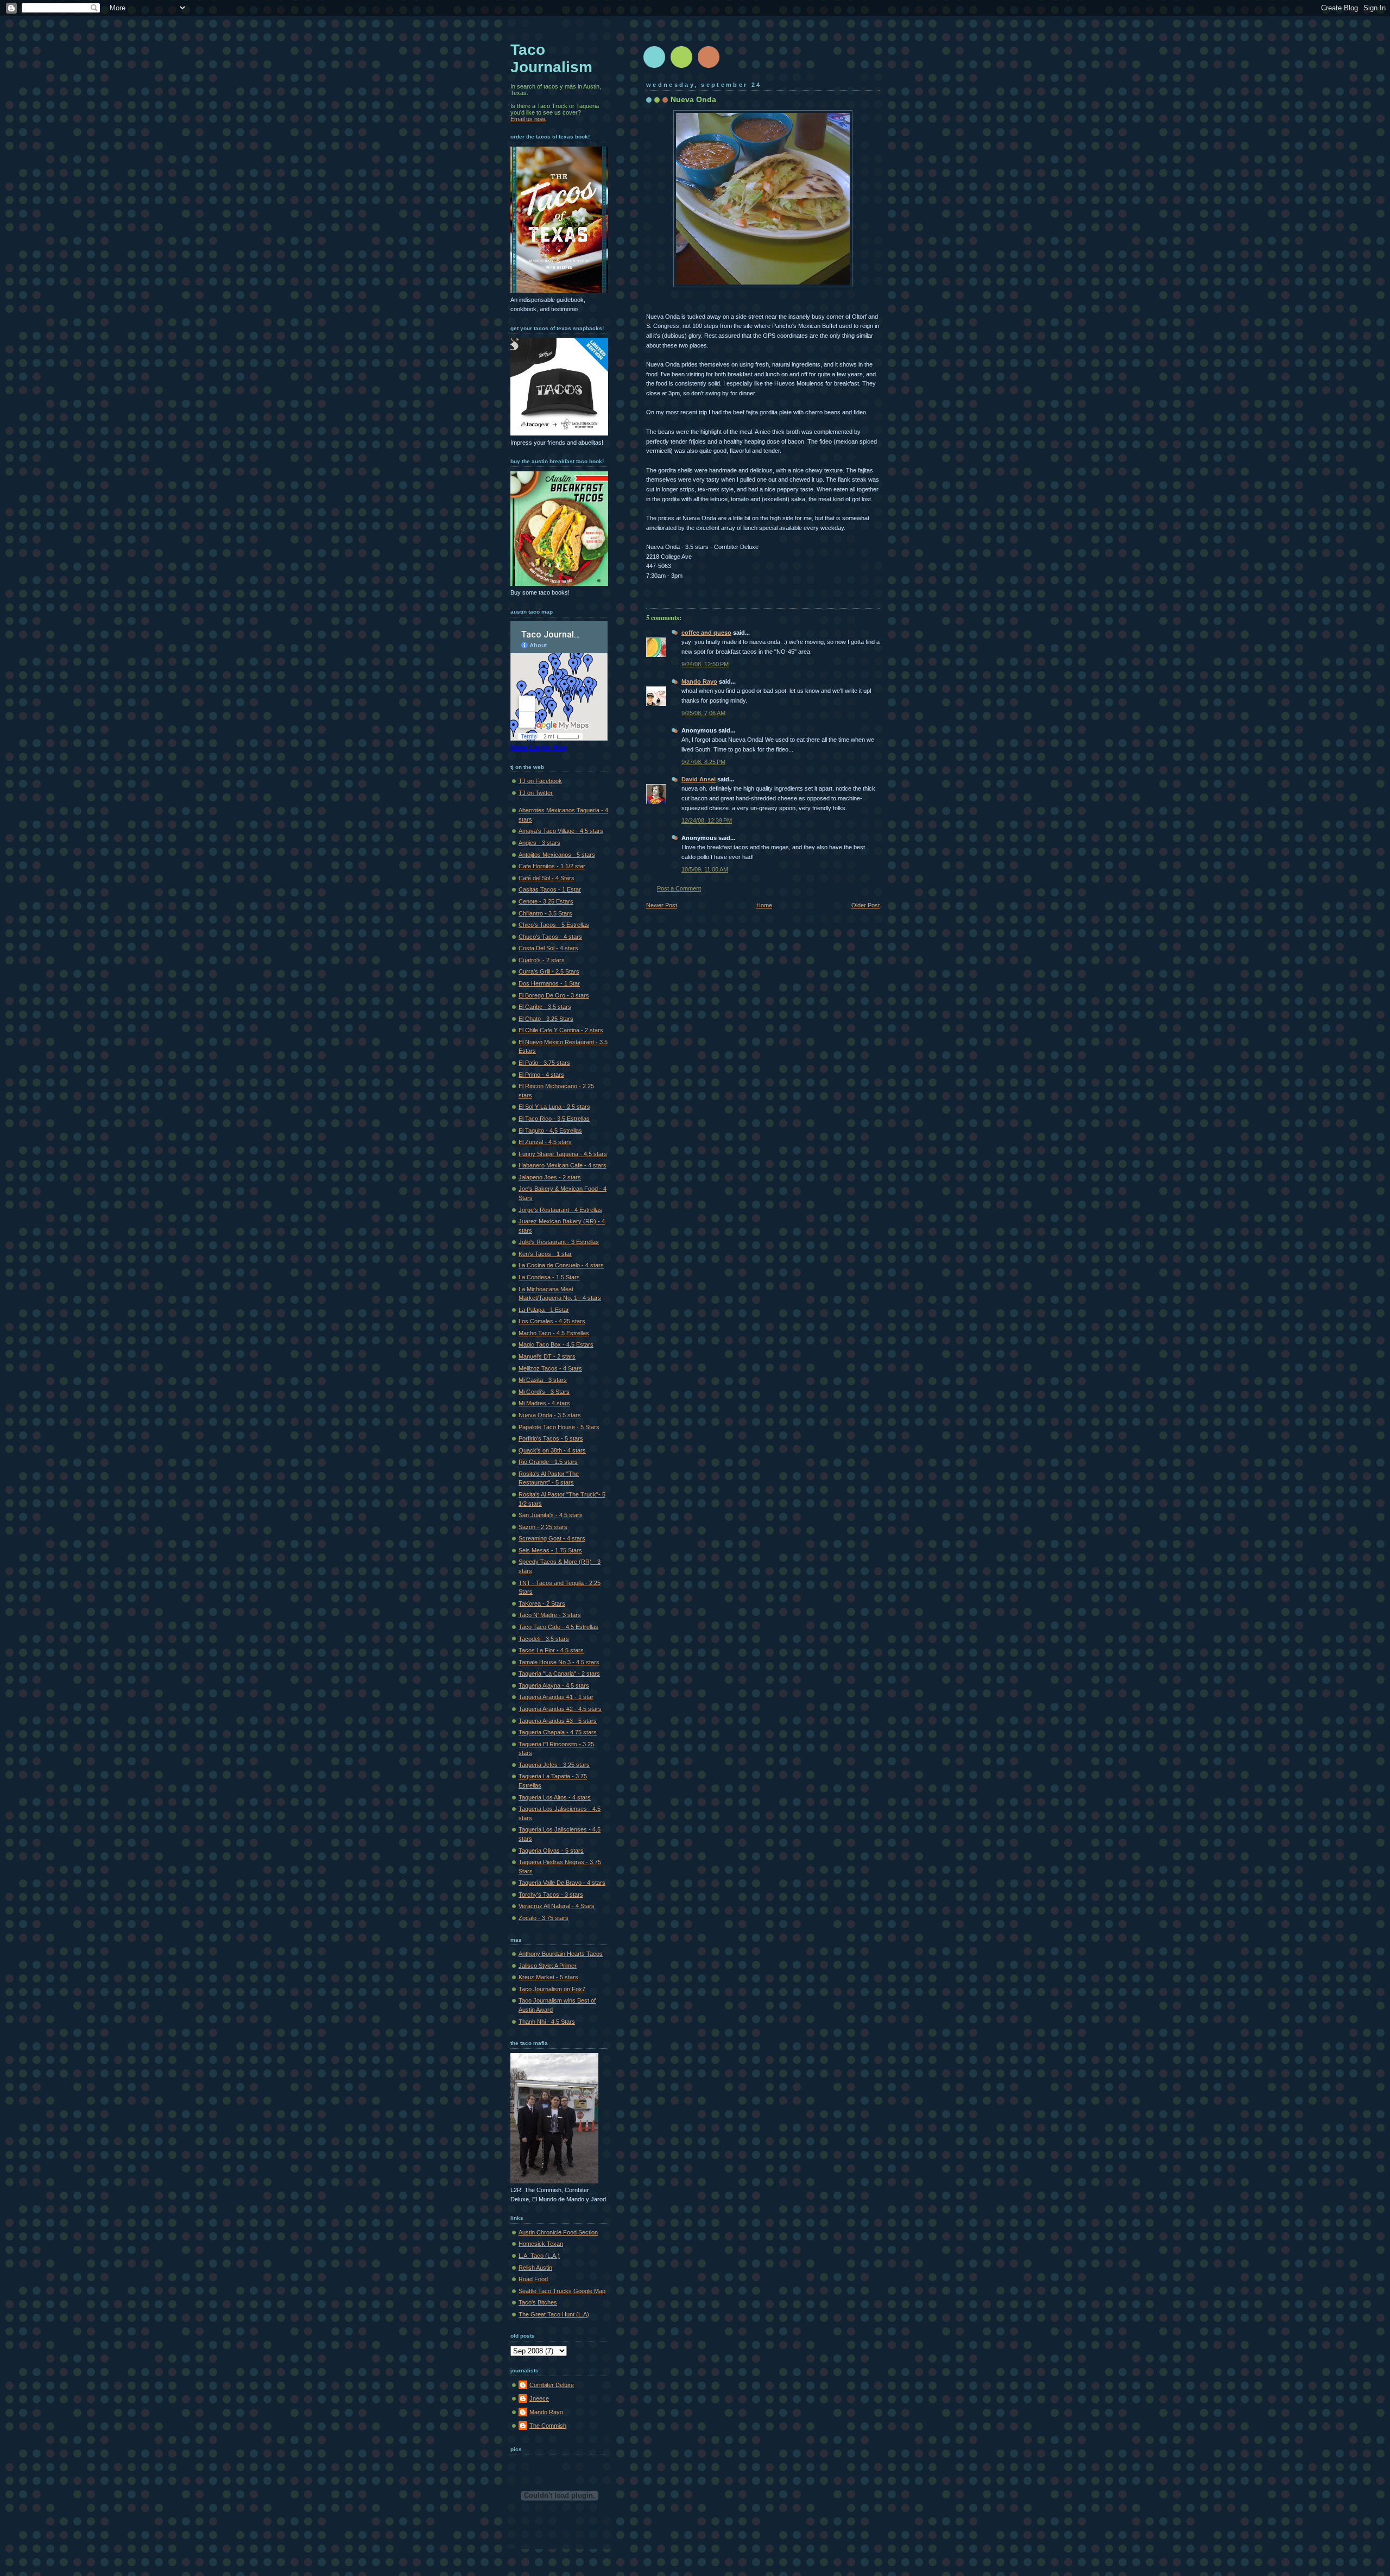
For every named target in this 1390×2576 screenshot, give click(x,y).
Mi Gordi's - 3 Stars (544, 1392)
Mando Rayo (699, 681)
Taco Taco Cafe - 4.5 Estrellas (558, 1627)
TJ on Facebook (540, 781)
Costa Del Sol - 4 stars (548, 948)
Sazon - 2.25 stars (543, 1527)
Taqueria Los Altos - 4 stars (555, 1797)
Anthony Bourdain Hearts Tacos (561, 1954)
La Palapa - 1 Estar (544, 1310)
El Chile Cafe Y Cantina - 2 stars (561, 1030)
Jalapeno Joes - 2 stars (550, 1177)
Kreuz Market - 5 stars (548, 1977)
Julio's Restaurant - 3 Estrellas (559, 1242)
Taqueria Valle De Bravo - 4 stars (562, 1883)
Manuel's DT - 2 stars (547, 1356)
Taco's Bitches (538, 2302)
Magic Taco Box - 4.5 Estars (556, 1344)
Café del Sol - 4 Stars (546, 878)
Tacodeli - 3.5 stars (544, 1639)
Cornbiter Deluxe (552, 2385)
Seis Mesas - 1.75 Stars (550, 1550)
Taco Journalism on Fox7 (552, 1989)
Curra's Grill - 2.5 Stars (549, 971)
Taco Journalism (551, 58)
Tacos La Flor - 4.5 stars (551, 1650)
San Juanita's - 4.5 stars (551, 1515)
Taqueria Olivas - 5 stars (551, 1851)
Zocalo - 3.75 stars (544, 1918)
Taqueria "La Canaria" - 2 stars (559, 1674)
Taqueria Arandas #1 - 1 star (556, 1697)
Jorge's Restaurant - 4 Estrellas (560, 1210)
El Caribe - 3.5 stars (545, 1007)
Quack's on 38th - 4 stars (552, 1450)
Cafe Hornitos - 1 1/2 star (552, 866)
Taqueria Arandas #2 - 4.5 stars (560, 1709)
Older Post (865, 905)
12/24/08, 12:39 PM (707, 820)
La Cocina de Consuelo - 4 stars (561, 1265)
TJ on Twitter (536, 793)
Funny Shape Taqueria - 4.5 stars (563, 1154)
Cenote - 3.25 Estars (546, 901)
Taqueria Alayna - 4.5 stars (554, 1685)
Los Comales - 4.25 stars (552, 1321)
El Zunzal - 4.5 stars (545, 1142)
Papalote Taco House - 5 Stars (559, 1427)
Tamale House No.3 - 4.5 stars (559, 1662)
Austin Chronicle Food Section (558, 2232)
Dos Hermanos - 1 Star (549, 983)
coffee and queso (706, 633)
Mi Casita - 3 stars (543, 1380)
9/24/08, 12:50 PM (705, 664)
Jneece (539, 2398)
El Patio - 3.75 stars (544, 1063)
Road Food (533, 2279)
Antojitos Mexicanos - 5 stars (557, 855)
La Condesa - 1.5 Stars (549, 1277)
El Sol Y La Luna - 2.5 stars (554, 1107)
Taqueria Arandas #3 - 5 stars (558, 1721)
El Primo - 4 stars (541, 1075)
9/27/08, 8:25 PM (703, 762)
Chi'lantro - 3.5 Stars (545, 913)
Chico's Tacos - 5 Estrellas (554, 925)
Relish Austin (535, 2268)
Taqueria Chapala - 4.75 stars (558, 1732)
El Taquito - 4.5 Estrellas (550, 1131)
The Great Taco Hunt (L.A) (554, 2314)
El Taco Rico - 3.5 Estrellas (554, 1119)
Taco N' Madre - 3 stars (550, 1615)
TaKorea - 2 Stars (542, 1603)
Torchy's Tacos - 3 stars (551, 1895)
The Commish (548, 2426)
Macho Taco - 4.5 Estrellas (554, 1333)
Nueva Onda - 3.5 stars (550, 1415)
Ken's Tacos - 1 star (545, 1254)
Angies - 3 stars (539, 843)
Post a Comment (679, 888)
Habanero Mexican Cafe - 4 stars (563, 1165)
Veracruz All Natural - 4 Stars (557, 1906)
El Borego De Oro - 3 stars (554, 995)
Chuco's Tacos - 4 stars (550, 937)
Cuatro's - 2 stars (542, 960)
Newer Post (662, 905)
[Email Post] (647, 590)
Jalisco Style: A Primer (548, 1966)
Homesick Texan (541, 2244)
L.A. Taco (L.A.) (539, 2256)
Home (764, 905)
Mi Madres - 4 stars (544, 1403)
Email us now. (528, 119)
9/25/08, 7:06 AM (703, 713)
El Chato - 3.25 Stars (546, 1019)
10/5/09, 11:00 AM (705, 869)
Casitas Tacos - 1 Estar (550, 889)
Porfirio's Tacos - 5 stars (551, 1438)
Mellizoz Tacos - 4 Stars (550, 1368)
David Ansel (699, 779)
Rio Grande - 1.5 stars (548, 1462)
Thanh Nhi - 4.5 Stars (547, 2022)
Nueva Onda (693, 99)
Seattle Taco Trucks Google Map (562, 2291)
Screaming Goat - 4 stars (552, 1538)
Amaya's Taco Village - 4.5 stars (561, 831)
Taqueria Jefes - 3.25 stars (554, 1765)
